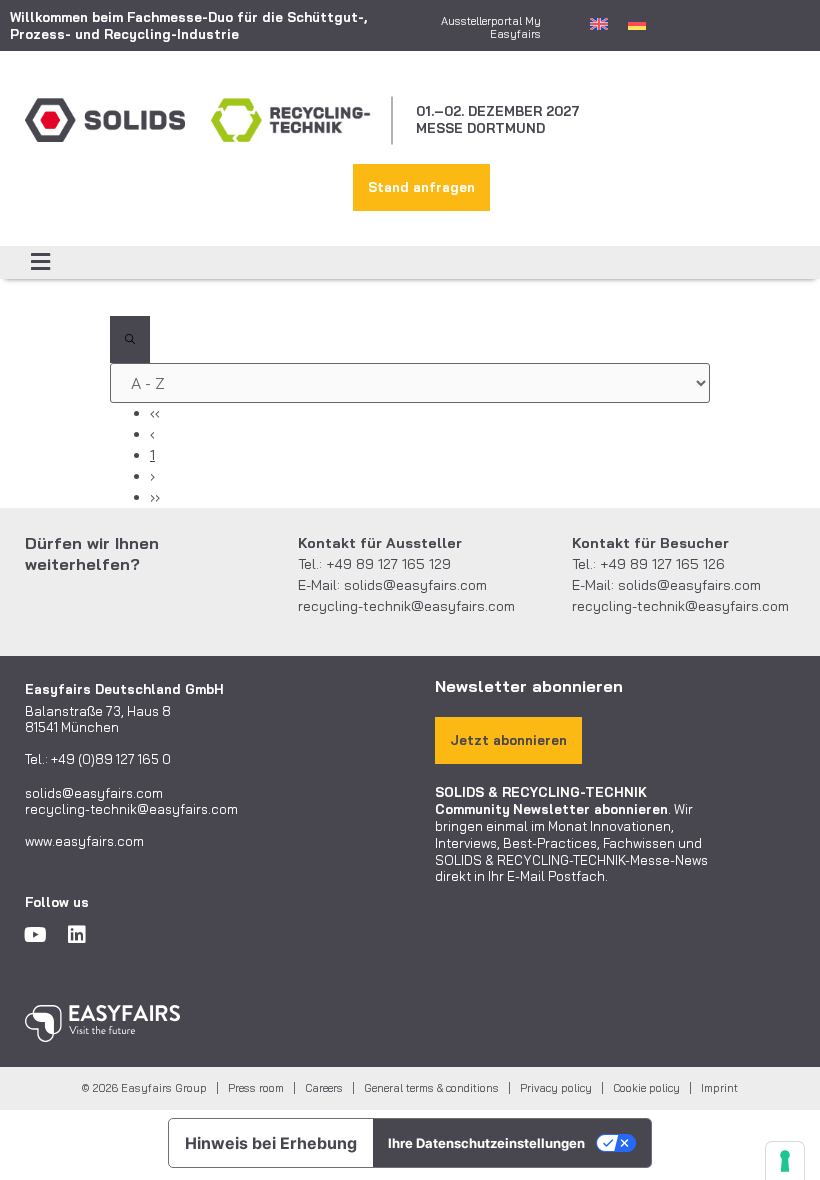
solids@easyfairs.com (415, 585)
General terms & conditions (431, 1088)
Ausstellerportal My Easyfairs (491, 27)
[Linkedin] (77, 935)
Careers (324, 1088)
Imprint (719, 1088)
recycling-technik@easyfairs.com (406, 606)
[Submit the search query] (130, 339)
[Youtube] (35, 935)
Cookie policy (646, 1088)
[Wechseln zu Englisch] (599, 23)
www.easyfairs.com (84, 841)
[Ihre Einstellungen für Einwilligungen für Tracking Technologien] (785, 1161)
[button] (40, 262)
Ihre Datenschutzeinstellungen (486, 1143)
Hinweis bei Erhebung (271, 1143)
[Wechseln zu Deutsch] (637, 23)
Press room (256, 1088)
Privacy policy (556, 1088)
